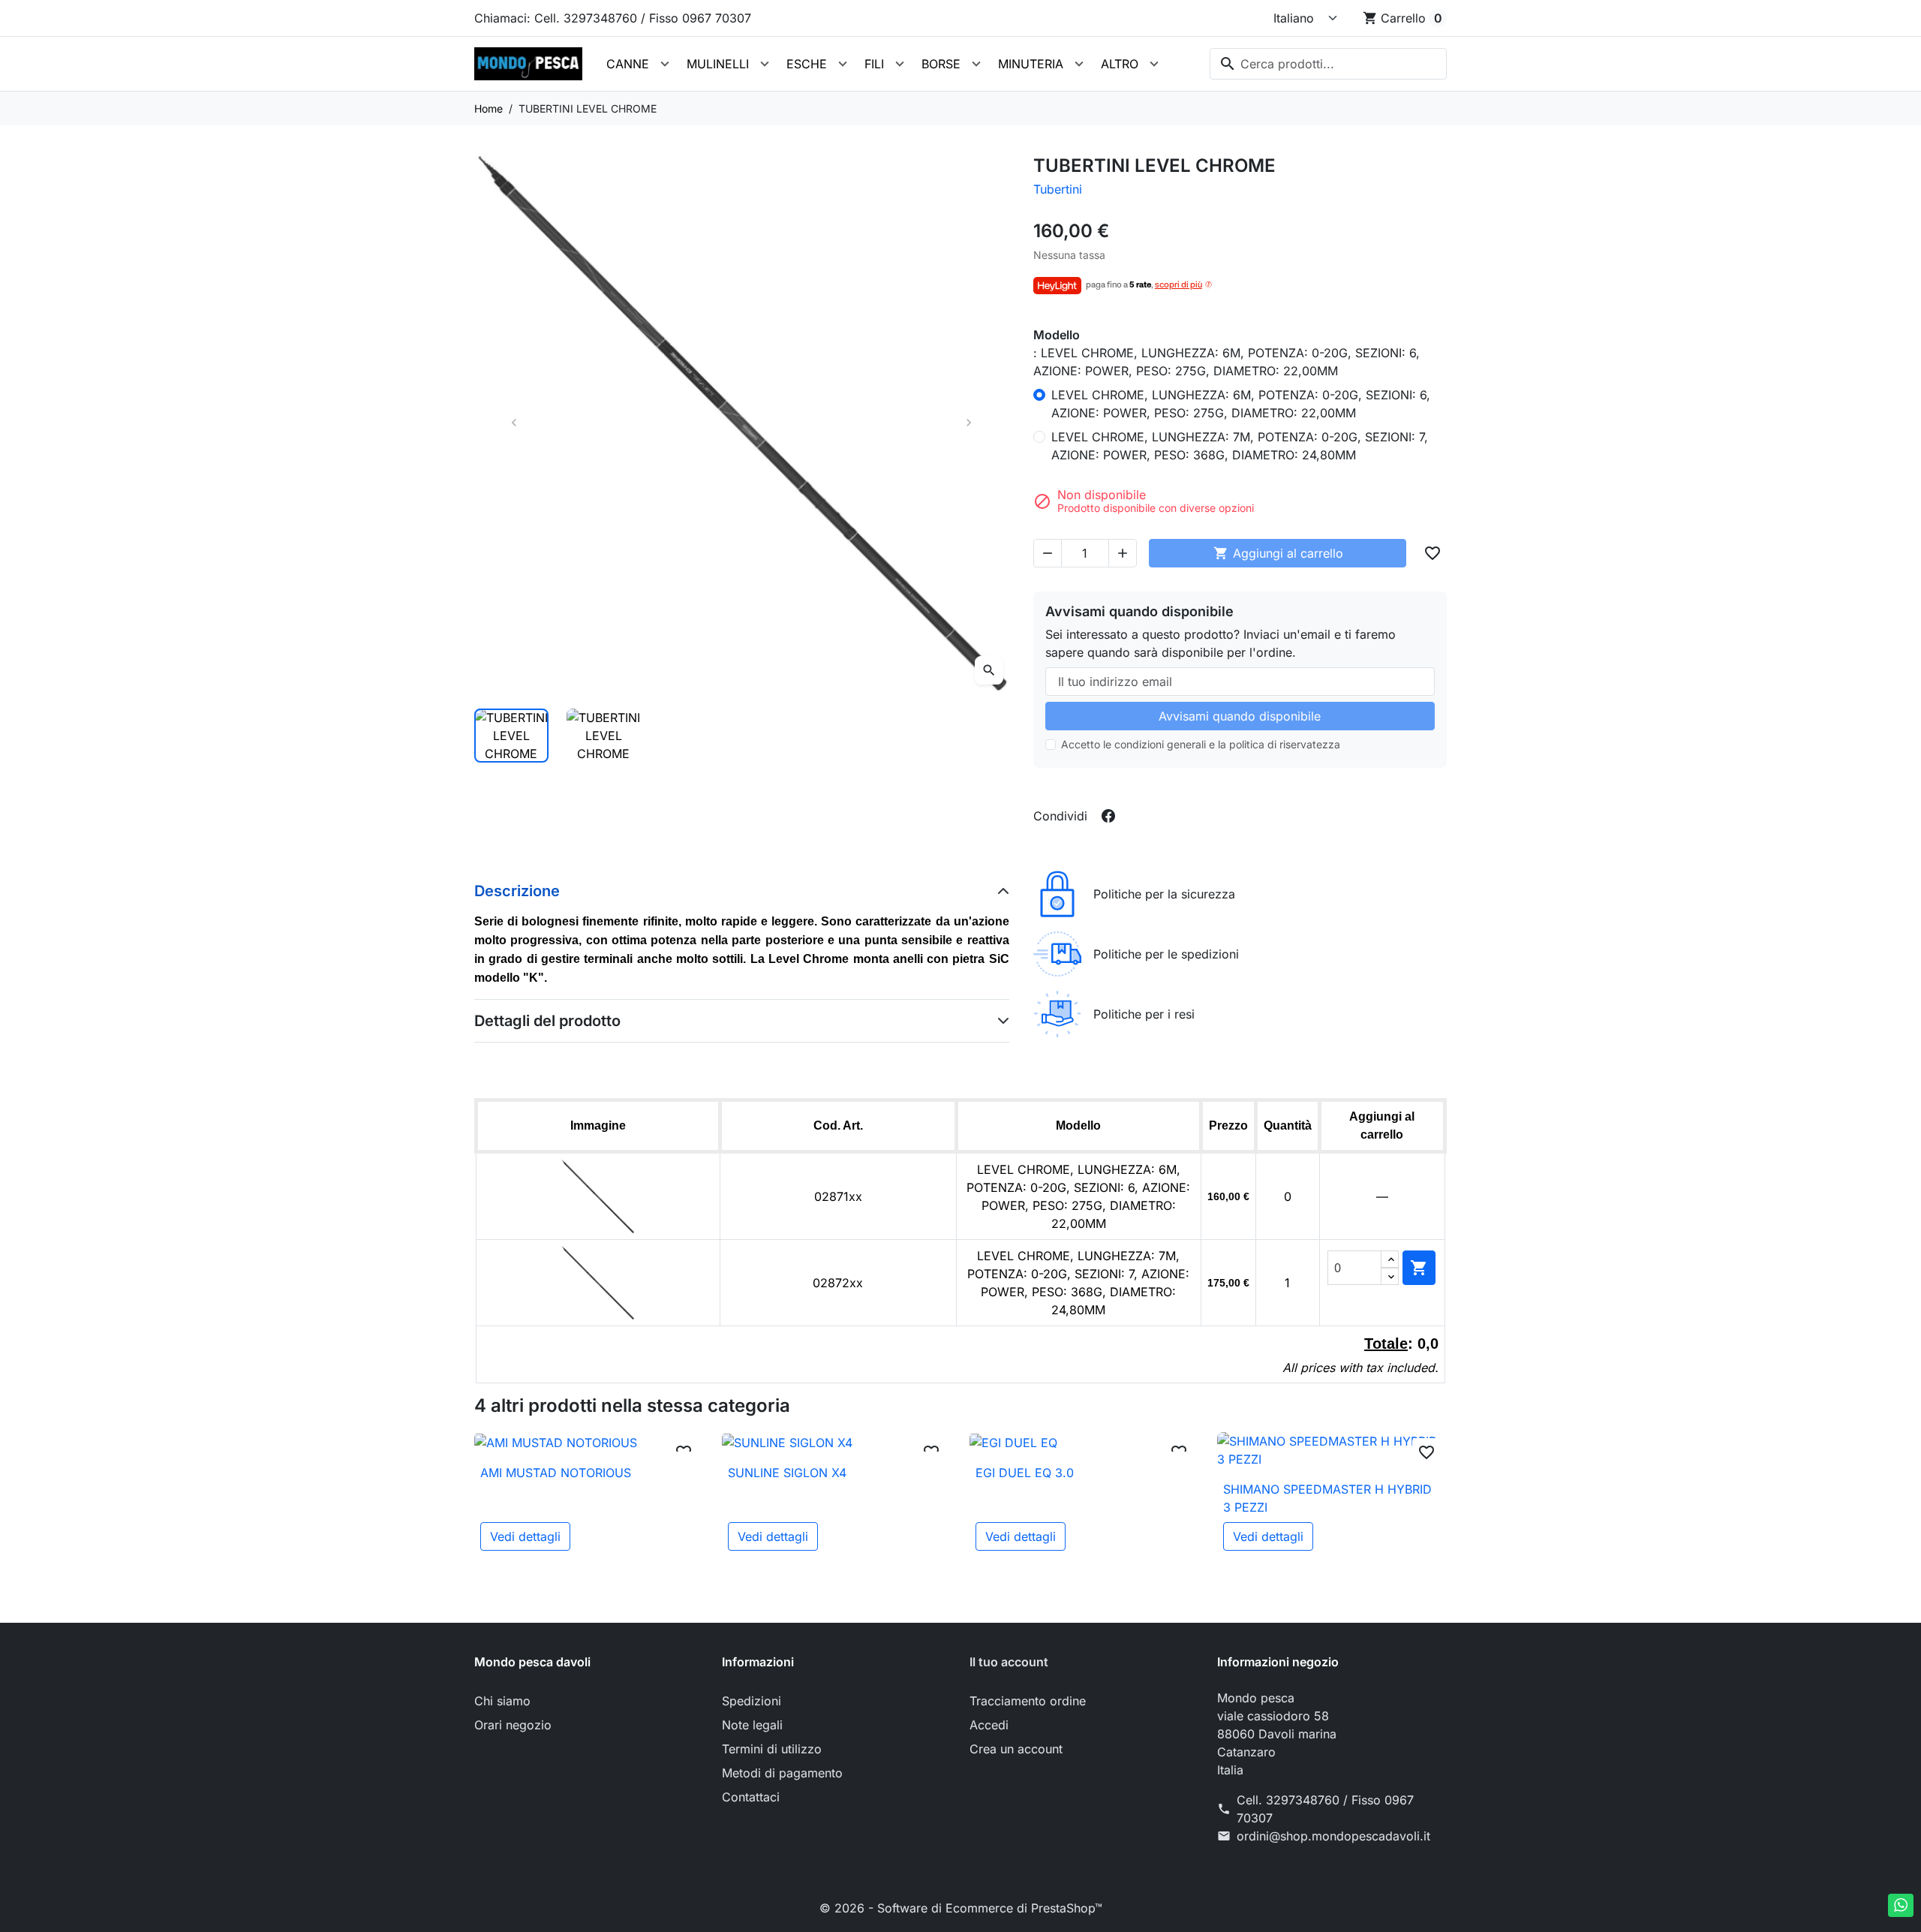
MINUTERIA (1031, 64)
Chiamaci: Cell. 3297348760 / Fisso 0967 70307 (613, 18)
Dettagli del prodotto (547, 1021)
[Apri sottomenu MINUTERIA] (1079, 64)
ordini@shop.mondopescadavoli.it (1333, 1836)
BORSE (941, 64)
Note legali (752, 1725)
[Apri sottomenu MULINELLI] (765, 64)
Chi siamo (502, 1701)
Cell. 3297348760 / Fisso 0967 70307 (1325, 1809)
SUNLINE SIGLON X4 (787, 1473)
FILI (874, 64)
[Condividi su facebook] (1108, 816)
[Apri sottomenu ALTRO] (1154, 64)
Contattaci (751, 1797)
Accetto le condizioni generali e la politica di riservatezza (1201, 744)
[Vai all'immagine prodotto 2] (604, 736)
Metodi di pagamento (782, 1773)
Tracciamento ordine (1028, 1701)
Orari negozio (513, 1725)
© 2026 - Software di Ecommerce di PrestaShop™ (961, 1908)
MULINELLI (718, 64)
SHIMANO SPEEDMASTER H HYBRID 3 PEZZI (1327, 1498)
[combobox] (1328, 64)
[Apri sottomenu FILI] (900, 64)
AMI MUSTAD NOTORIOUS (556, 1473)
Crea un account (1016, 1749)
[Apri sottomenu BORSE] (976, 64)
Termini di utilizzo (772, 1749)
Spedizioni (752, 1701)
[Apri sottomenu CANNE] (665, 64)
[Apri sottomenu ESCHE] (843, 64)
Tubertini (1058, 189)
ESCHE (807, 64)
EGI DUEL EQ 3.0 (1025, 1473)
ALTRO (1120, 64)
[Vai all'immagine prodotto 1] (511, 736)
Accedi (989, 1725)
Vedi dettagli (525, 1536)
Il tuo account (1009, 1662)
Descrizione (517, 891)
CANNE (628, 64)
